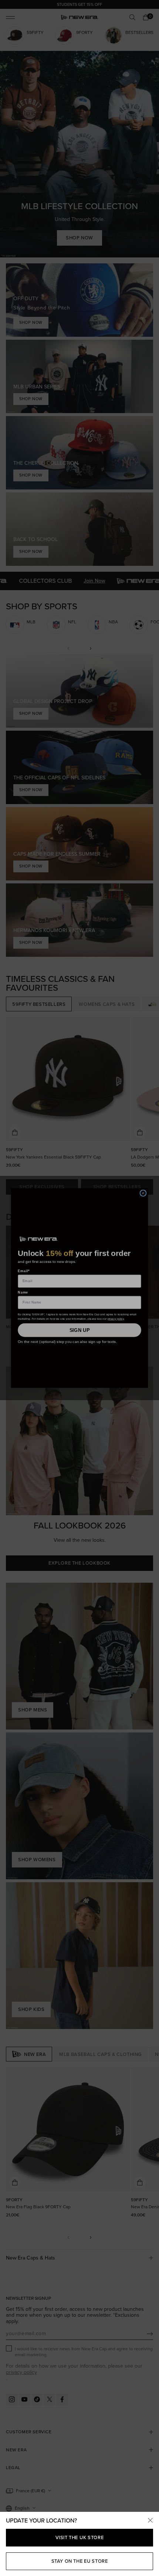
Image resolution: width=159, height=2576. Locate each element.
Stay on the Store (80, 2561)
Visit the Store (80, 2537)
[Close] (150, 2521)
